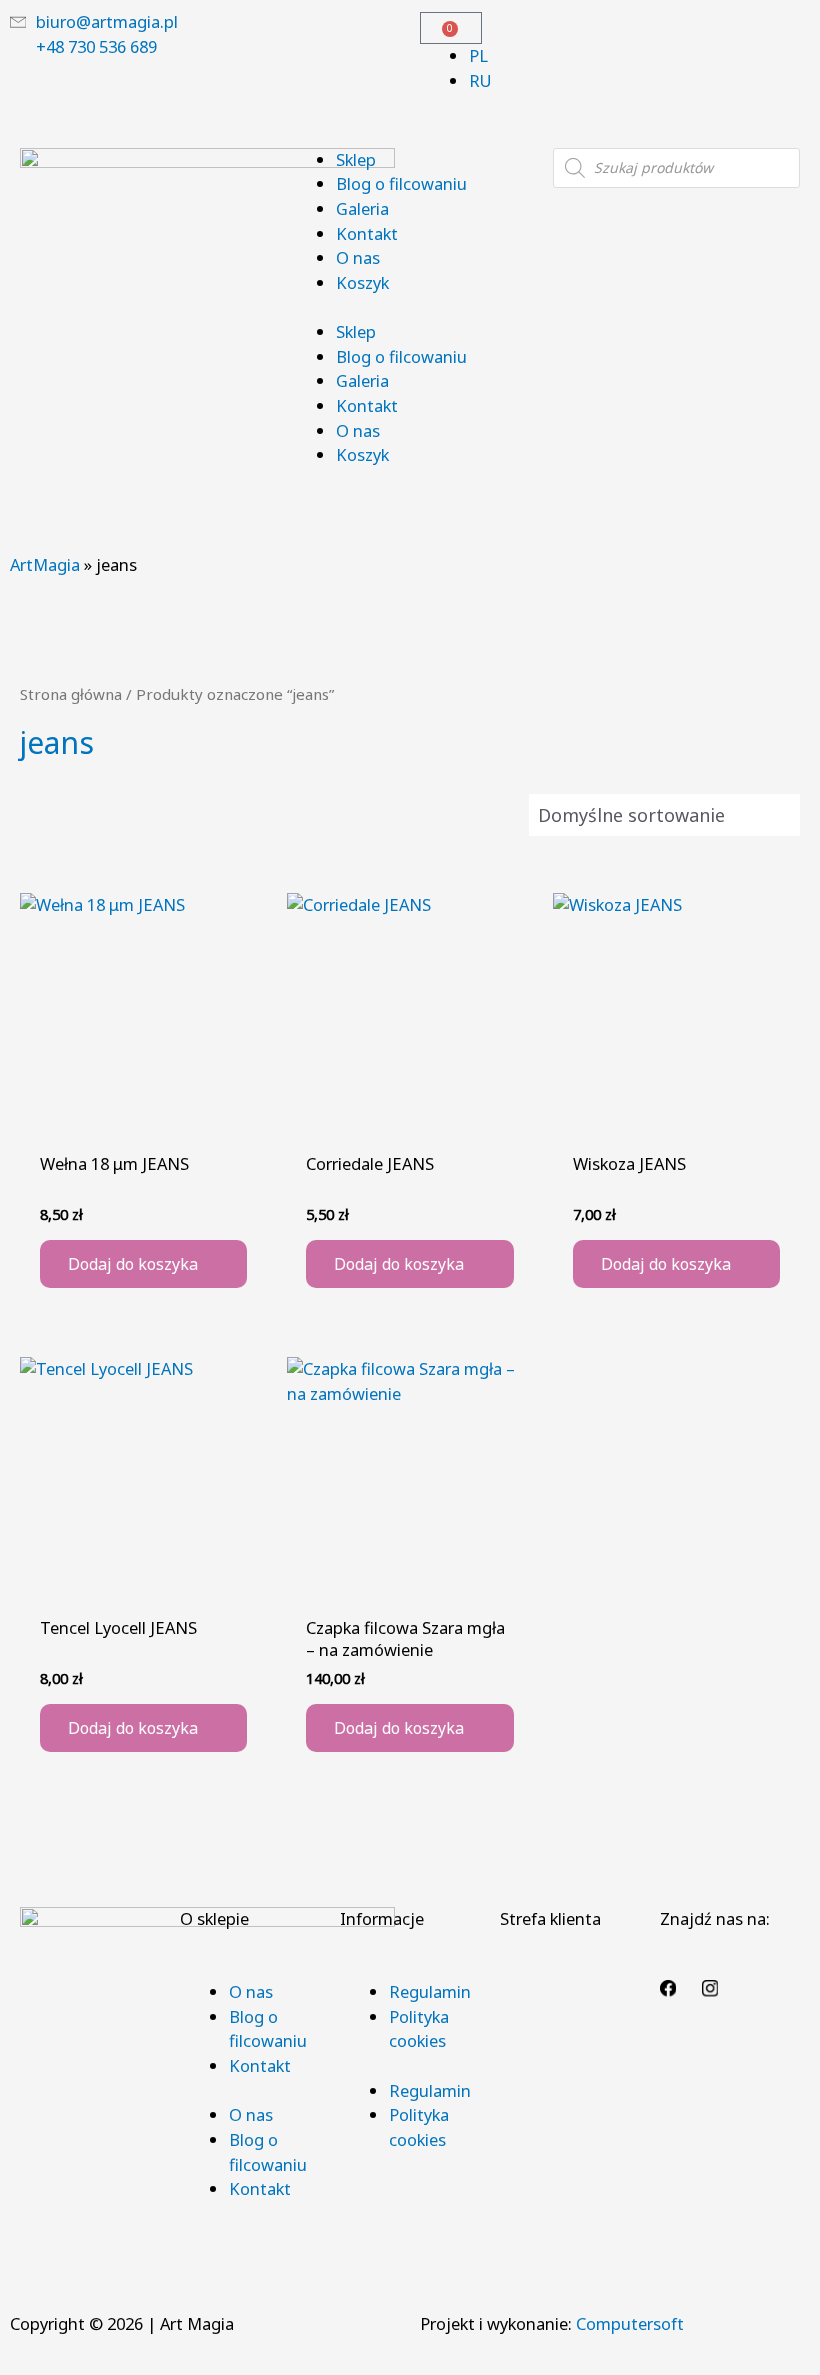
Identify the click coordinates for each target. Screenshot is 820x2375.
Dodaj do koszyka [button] (133, 1264)
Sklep (356, 159)
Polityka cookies (419, 2029)
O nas (358, 257)
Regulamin (430, 1991)
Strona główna (71, 694)
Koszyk (362, 282)
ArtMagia (45, 564)
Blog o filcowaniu (401, 183)
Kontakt (367, 233)
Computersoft (630, 2323)
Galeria (362, 208)
